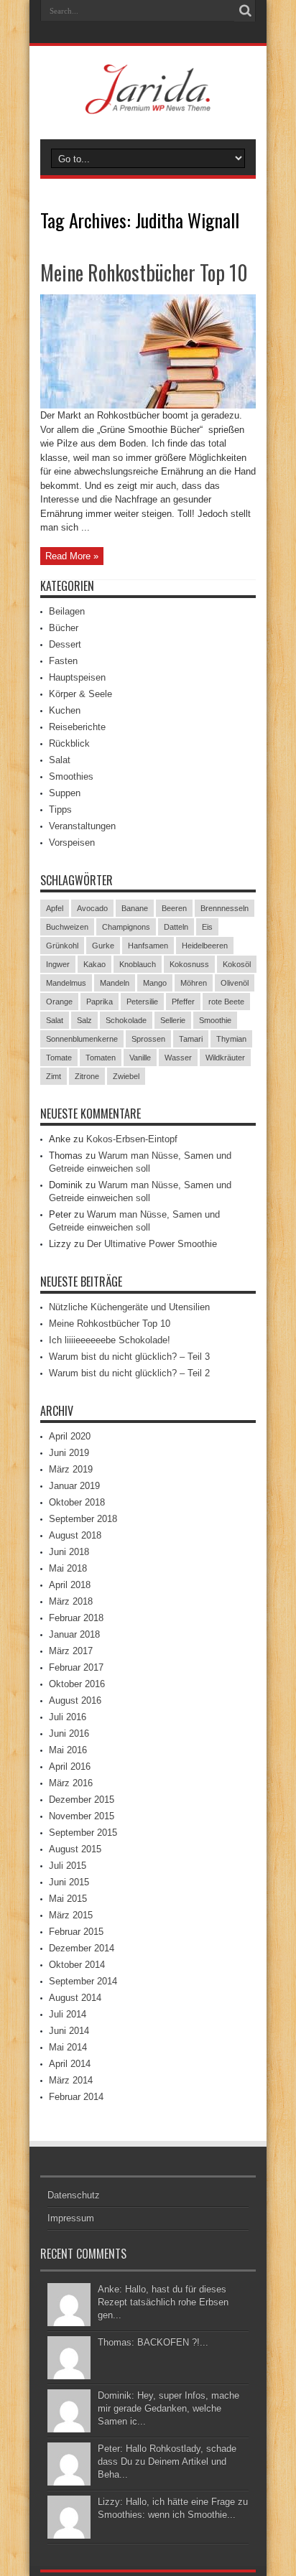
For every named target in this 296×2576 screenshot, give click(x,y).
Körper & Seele (80, 694)
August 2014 (75, 1998)
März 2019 (71, 1469)
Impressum (71, 2218)
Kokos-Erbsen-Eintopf (132, 1139)
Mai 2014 (68, 2047)
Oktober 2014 (77, 1965)
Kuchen (65, 710)
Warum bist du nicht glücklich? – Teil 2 (129, 1373)
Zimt (54, 1076)
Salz (84, 1020)
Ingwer (58, 964)
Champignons (126, 927)
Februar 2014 (76, 2097)
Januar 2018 (74, 1634)
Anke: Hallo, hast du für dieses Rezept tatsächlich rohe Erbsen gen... (163, 2302)
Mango (155, 983)
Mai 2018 (68, 1568)
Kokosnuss (189, 964)
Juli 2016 (68, 1717)
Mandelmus (66, 983)
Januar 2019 (74, 1486)
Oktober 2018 (77, 1502)
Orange (59, 1002)
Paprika (100, 1002)
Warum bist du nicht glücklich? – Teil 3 (129, 1357)
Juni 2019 (69, 1453)
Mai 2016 (68, 1750)
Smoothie (215, 1020)
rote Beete (226, 1002)
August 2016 (75, 1700)
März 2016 (71, 1783)
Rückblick (69, 743)
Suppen (65, 793)
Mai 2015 (68, 1899)
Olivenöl (235, 983)
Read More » (72, 556)
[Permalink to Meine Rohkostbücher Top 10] (148, 405)
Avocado (92, 908)
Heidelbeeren (205, 946)
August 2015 (75, 1849)
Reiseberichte (77, 727)
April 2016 (70, 1767)
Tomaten (101, 1058)
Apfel (55, 908)
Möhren (194, 983)
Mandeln (115, 983)
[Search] (245, 11)
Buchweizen (67, 927)
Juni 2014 (69, 2031)
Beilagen (67, 611)
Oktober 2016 (77, 1684)
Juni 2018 (69, 1552)
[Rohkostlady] (148, 103)
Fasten (63, 661)
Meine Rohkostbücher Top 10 (144, 272)
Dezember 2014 (82, 1948)
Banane (135, 908)
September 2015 (83, 1833)
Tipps (60, 809)
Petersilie (142, 1002)
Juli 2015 (68, 1866)
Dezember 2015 (82, 1800)
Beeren (174, 908)
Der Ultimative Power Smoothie (152, 1244)
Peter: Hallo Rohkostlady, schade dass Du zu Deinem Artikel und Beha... (167, 2461)
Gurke (103, 946)
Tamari (191, 1039)
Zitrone (87, 1076)
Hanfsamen (148, 946)
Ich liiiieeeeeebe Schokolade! (110, 1340)
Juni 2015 (69, 1882)
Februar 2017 (76, 1667)
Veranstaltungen (82, 826)
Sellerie (173, 1020)
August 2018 (75, 1535)
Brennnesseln (225, 908)
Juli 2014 (68, 2014)
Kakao (94, 964)
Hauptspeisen (77, 677)
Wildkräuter (225, 1058)
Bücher (64, 628)
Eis (207, 927)
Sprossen (148, 1039)
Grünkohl (62, 946)
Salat (60, 760)
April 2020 (70, 1436)
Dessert (65, 644)
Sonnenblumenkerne (82, 1039)
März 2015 (71, 1915)
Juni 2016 (69, 1733)
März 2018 (71, 1601)
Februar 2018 (76, 1618)
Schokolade (126, 1020)
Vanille (140, 1058)
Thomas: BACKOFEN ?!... (153, 2342)
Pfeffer (183, 1002)
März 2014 (71, 2080)
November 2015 (82, 1816)
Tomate (59, 1058)
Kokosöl (237, 964)
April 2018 (70, 1585)
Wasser (178, 1058)
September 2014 (83, 1981)
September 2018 (83, 1519)
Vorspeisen (72, 843)
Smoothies (71, 776)
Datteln (176, 927)
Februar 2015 (76, 1932)
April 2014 (70, 2064)
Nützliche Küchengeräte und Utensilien (129, 1307)
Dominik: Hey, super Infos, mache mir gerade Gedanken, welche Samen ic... (168, 2408)
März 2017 (71, 1651)
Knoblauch (138, 964)
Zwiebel (126, 1076)
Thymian (231, 1039)
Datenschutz (74, 2195)
